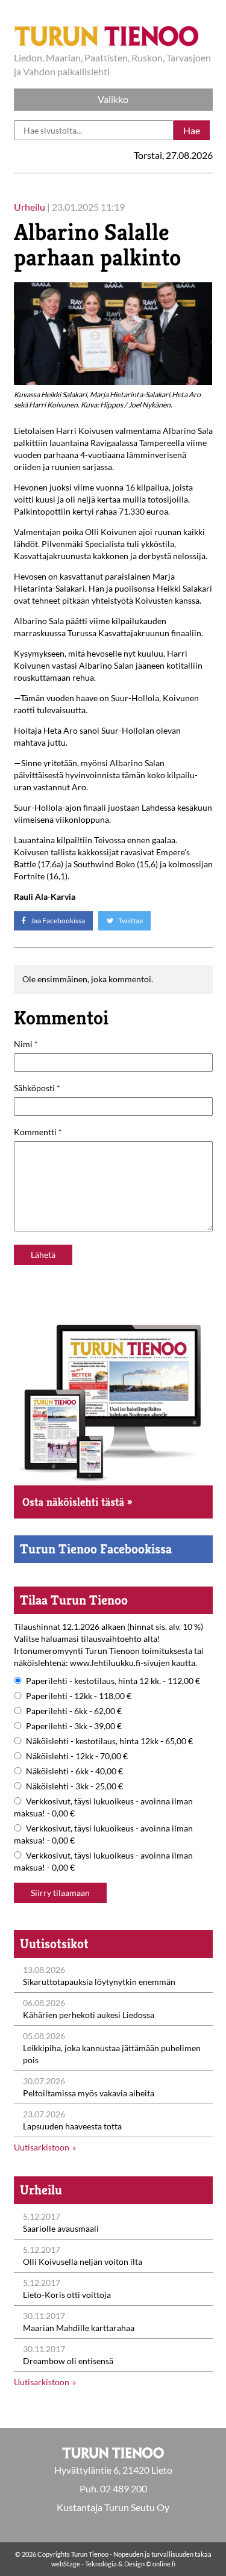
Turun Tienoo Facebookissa (96, 1549)
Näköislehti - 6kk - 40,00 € (74, 1771)
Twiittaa (130, 921)
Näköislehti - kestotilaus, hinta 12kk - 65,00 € (109, 1741)
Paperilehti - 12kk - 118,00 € (79, 1696)
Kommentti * (38, 1132)
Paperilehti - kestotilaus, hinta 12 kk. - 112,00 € (113, 1681)
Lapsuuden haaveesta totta (72, 2126)
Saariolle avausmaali (61, 2228)
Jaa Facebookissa (57, 921)
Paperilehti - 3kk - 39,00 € (74, 1726)
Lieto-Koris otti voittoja (67, 2295)
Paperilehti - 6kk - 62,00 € (74, 1711)
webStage (66, 2564)
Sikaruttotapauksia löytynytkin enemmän (99, 1982)
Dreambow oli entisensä (68, 2361)
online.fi (164, 2564)
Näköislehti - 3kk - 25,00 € (74, 1786)
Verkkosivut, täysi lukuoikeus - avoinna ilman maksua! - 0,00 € (103, 1807)
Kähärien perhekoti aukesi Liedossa (89, 2015)
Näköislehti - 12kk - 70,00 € (77, 1756)
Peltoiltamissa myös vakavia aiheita (89, 2093)
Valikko (113, 99)
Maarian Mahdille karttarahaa (79, 2328)
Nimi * (26, 1044)
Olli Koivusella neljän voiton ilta (83, 2262)
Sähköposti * (37, 1088)
